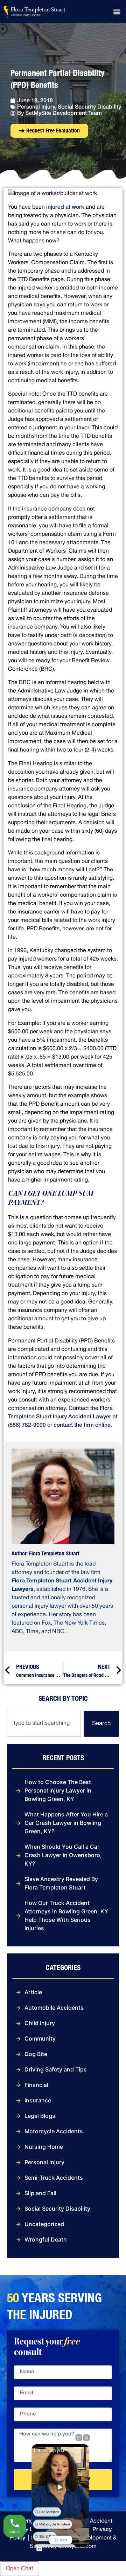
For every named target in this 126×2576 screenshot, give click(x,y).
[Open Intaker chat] (39, 2549)
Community (40, 2038)
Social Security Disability (89, 107)
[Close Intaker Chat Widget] (86, 2438)
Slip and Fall (40, 2193)
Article (33, 1992)
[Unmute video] (61, 2487)
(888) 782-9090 (27, 1425)
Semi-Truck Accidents (54, 2178)
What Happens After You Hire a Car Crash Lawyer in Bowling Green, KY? (66, 1823)
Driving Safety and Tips (56, 2069)
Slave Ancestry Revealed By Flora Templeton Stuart (61, 1883)
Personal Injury (36, 107)
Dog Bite (36, 2054)
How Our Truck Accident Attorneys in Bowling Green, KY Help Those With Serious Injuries (66, 1915)
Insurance (38, 2100)
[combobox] (44, 1724)
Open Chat (20, 2569)
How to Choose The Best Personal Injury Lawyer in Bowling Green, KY (58, 1790)
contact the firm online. (83, 1425)
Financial (36, 2085)
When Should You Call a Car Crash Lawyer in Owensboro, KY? (63, 1855)
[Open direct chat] (79, 2438)
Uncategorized (44, 2224)
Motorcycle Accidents (54, 2131)
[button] (117, 12)
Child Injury (40, 2023)
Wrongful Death (46, 2239)
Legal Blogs (40, 2116)
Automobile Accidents (54, 2008)
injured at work (65, 207)
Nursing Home (44, 2147)
